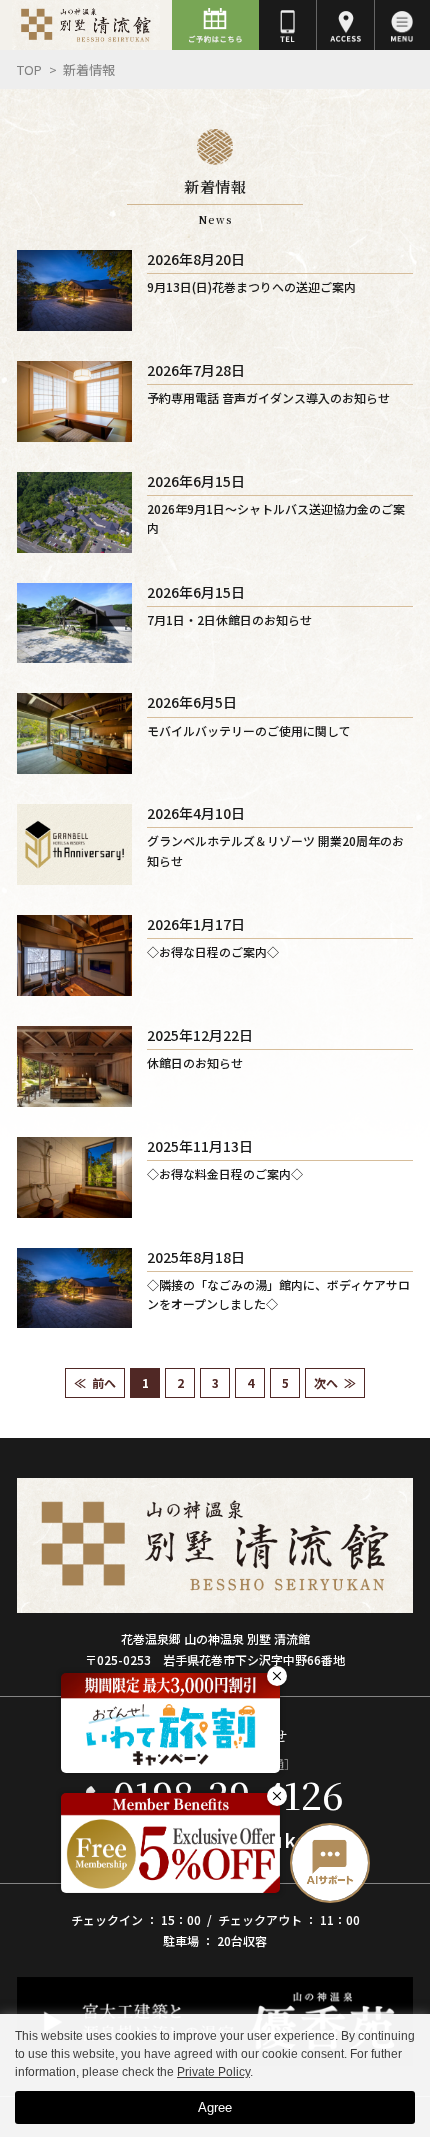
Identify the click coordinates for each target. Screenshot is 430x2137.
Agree (215, 2107)
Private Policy (213, 2072)
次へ (326, 1382)
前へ (104, 1382)
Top (29, 69)
